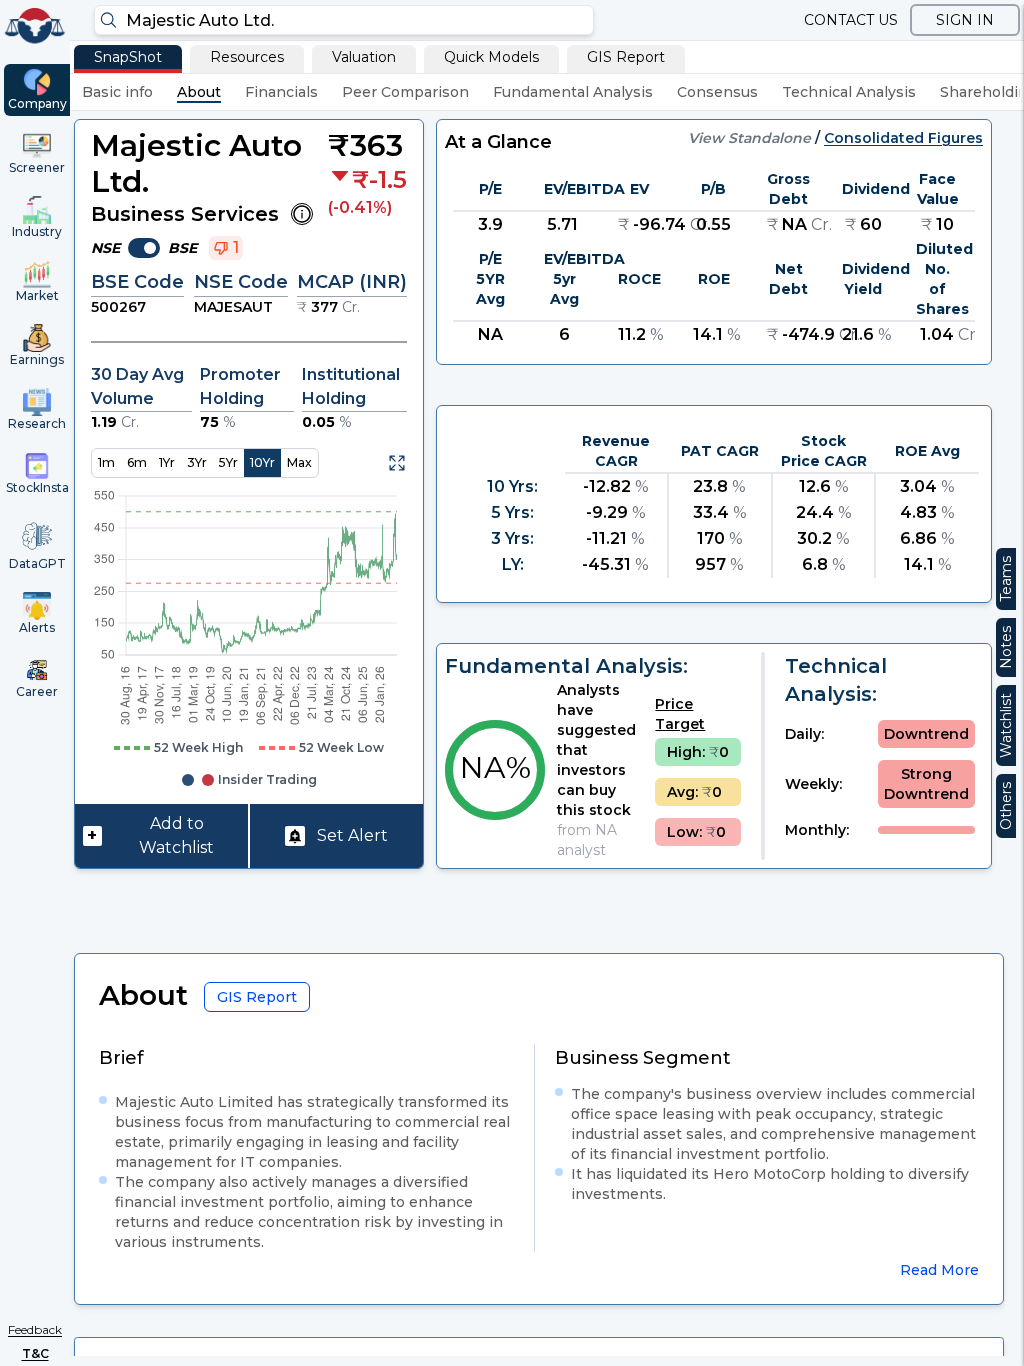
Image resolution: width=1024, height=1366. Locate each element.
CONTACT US (851, 20)
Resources (247, 57)
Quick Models (491, 57)
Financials (281, 92)
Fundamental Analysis (573, 92)
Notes (1006, 647)
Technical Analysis (849, 92)
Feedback (35, 1329)
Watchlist (1006, 725)
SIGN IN (965, 20)
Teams (1006, 579)
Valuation (364, 57)
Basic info (117, 92)
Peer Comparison (405, 92)
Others (1006, 806)
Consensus (717, 92)
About (199, 92)
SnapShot (128, 57)
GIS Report (626, 57)
